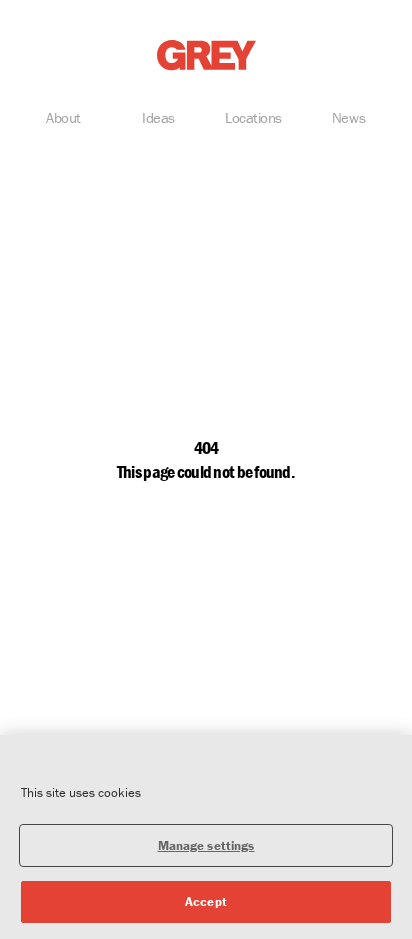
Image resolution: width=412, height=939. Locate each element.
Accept (206, 901)
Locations (253, 117)
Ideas (158, 117)
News (348, 117)
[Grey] (206, 55)
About (63, 117)
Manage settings (206, 845)
